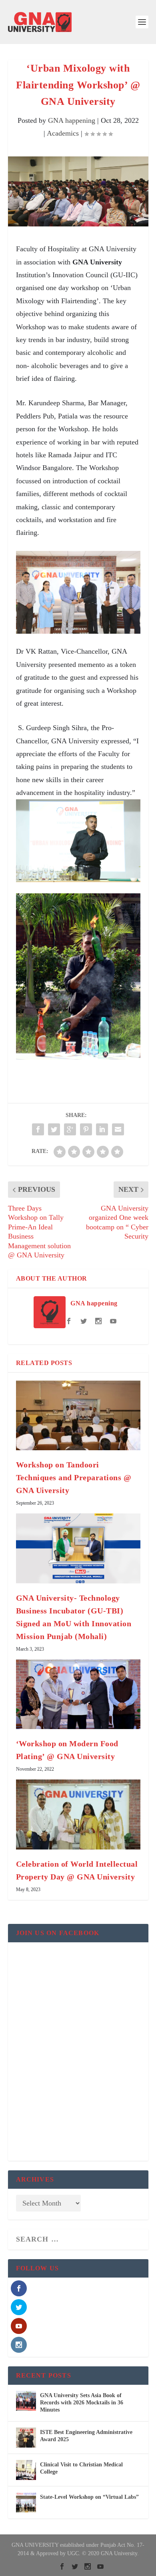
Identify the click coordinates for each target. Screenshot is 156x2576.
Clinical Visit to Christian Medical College (81, 2468)
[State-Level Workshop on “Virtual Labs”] (26, 2502)
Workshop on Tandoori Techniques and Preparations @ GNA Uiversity (74, 1477)
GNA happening (72, 120)
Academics (63, 133)
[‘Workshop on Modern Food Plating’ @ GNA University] (78, 1694)
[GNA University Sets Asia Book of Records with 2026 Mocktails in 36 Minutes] (26, 2401)
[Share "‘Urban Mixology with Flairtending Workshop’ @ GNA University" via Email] (118, 1129)
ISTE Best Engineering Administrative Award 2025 (86, 2436)
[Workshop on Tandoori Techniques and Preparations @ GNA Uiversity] (78, 1416)
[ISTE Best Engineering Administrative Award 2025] (26, 2438)
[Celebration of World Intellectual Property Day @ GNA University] (78, 1814)
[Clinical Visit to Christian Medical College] (26, 2470)
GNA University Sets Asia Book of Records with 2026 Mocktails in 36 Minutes (82, 2403)
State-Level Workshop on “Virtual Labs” (89, 2497)
